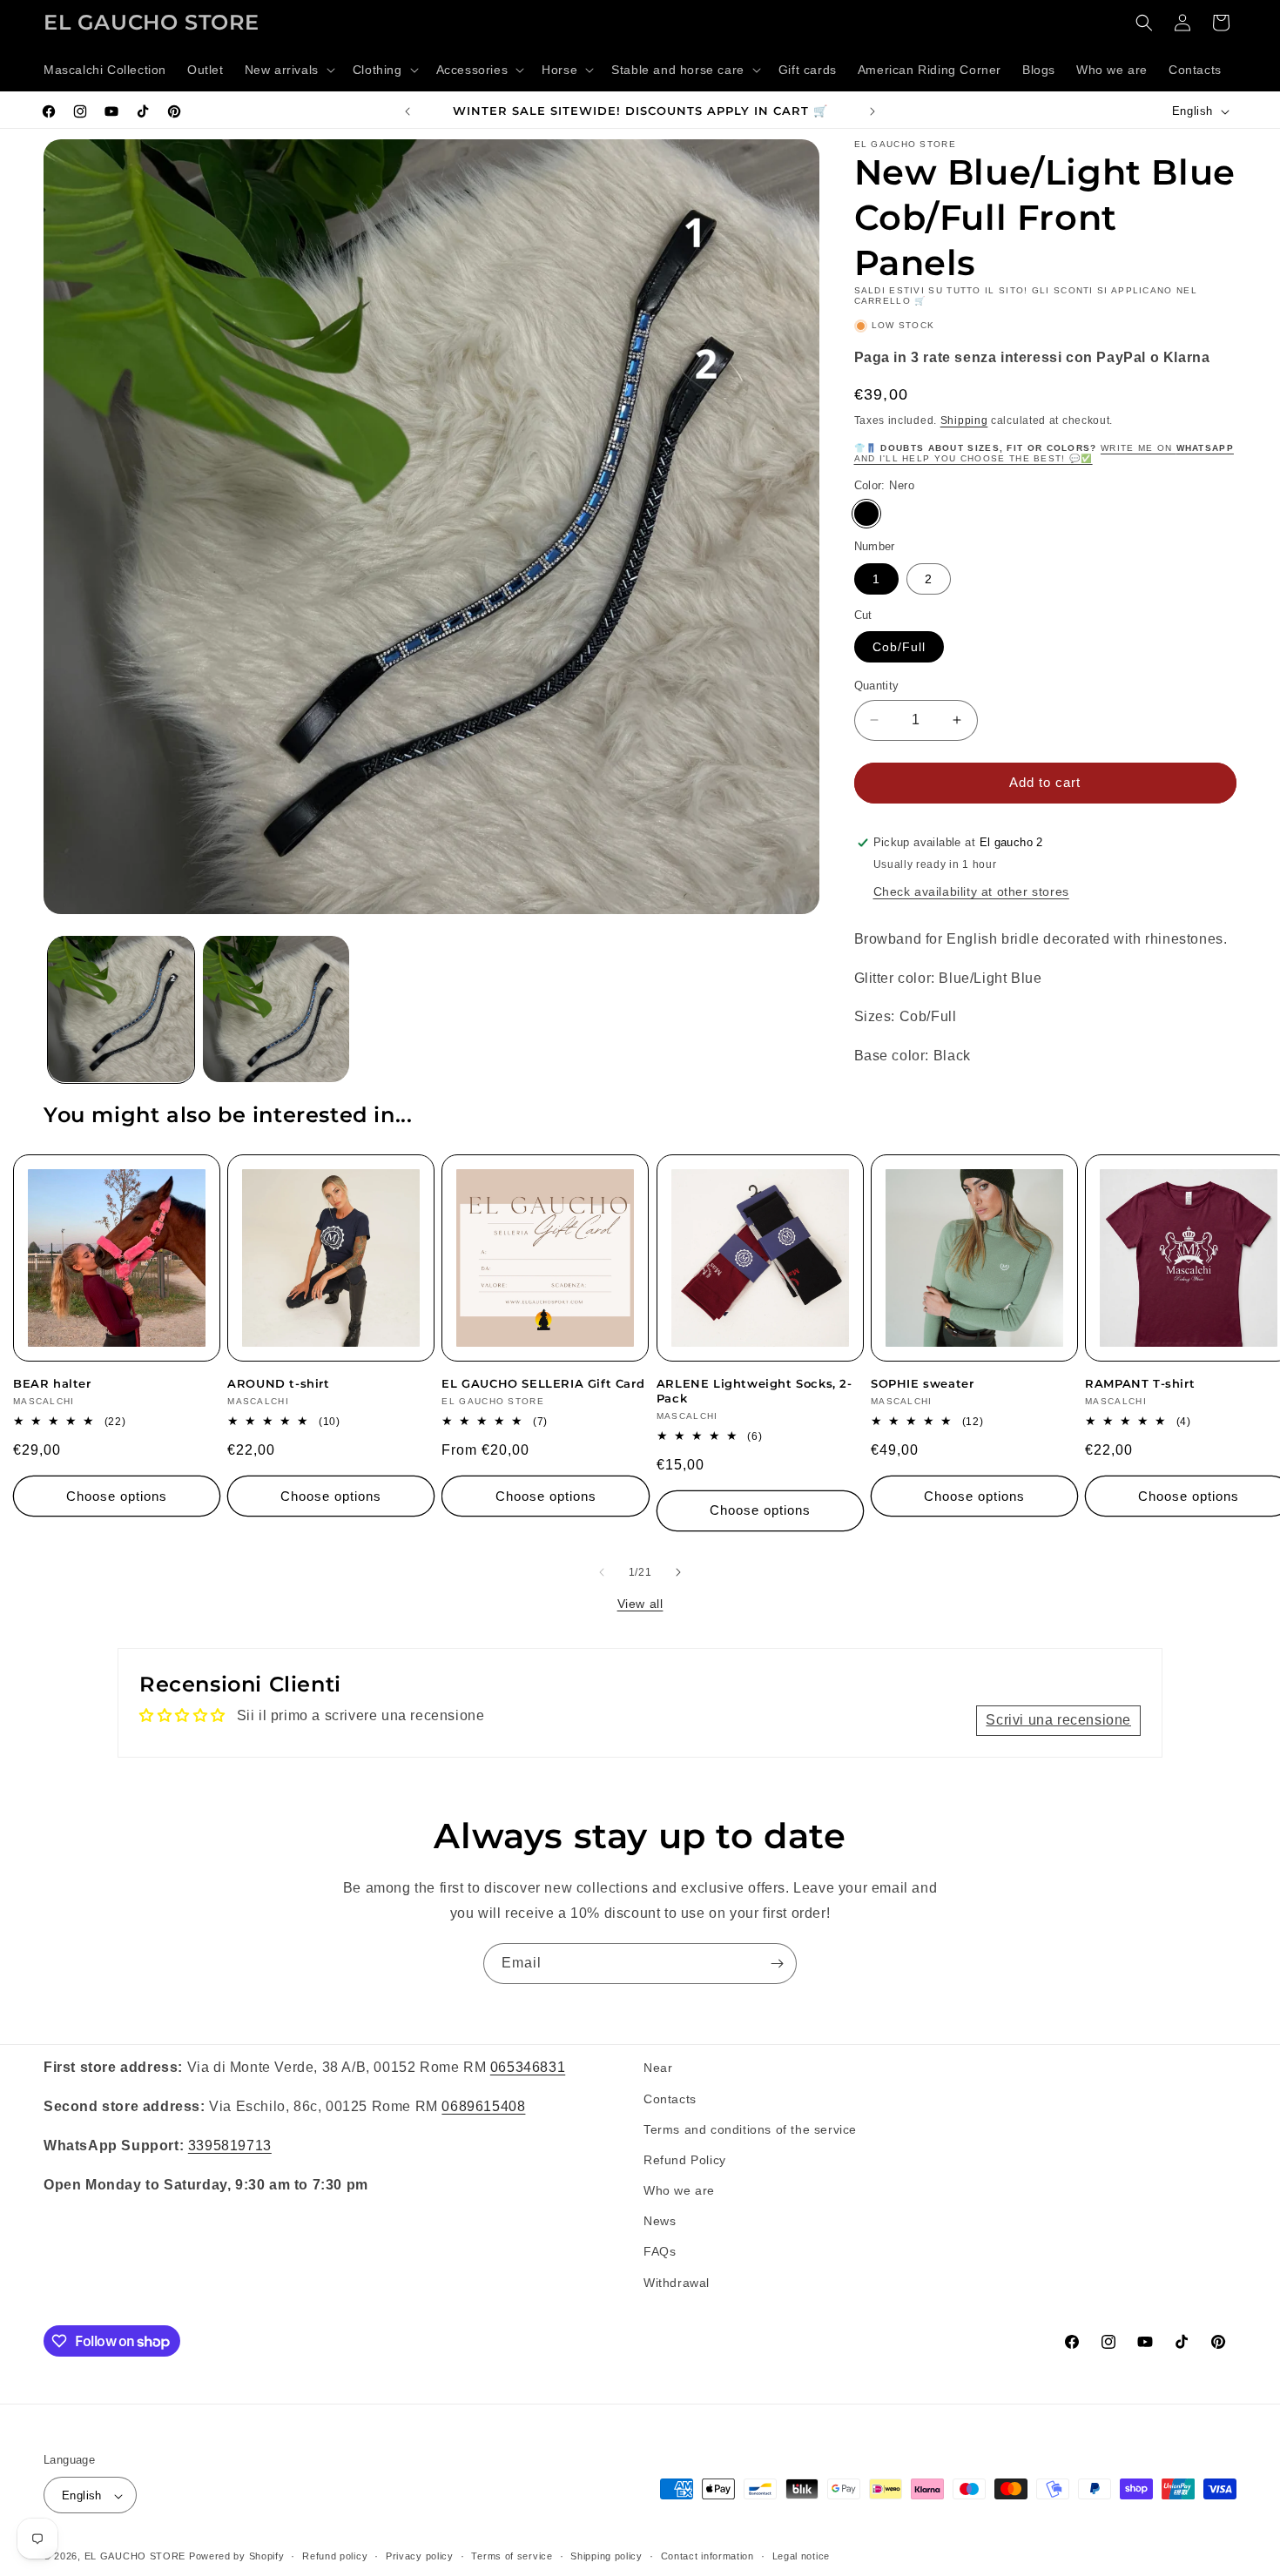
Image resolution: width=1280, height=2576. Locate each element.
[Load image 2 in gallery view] (276, 1009)
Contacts (670, 2098)
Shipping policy (606, 2556)
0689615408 (483, 2105)
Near (658, 2068)
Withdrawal (677, 2282)
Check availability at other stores (971, 891)
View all (640, 1604)
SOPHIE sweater (922, 1383)
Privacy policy (420, 2556)
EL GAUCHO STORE (135, 2557)
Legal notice (801, 2556)
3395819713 (230, 2145)
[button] (288, 70)
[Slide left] (602, 1572)
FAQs (660, 2251)
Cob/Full (899, 647)
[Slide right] (678, 1572)
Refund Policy (685, 2159)
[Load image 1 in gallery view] (121, 1009)
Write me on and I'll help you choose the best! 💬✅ (1044, 453)
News (660, 2221)
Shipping (964, 420)
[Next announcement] (872, 111)
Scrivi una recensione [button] (1058, 1720)
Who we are (679, 2189)
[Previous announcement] (408, 111)
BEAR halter (52, 1383)
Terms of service (512, 2556)
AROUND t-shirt (278, 1383)
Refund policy (335, 2556)
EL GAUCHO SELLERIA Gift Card (543, 1383)
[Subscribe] (777, 1964)
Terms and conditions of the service (750, 2129)
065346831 (528, 2067)
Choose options (117, 1496)
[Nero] (866, 514)
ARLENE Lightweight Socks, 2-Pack (755, 1391)
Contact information (707, 2556)
